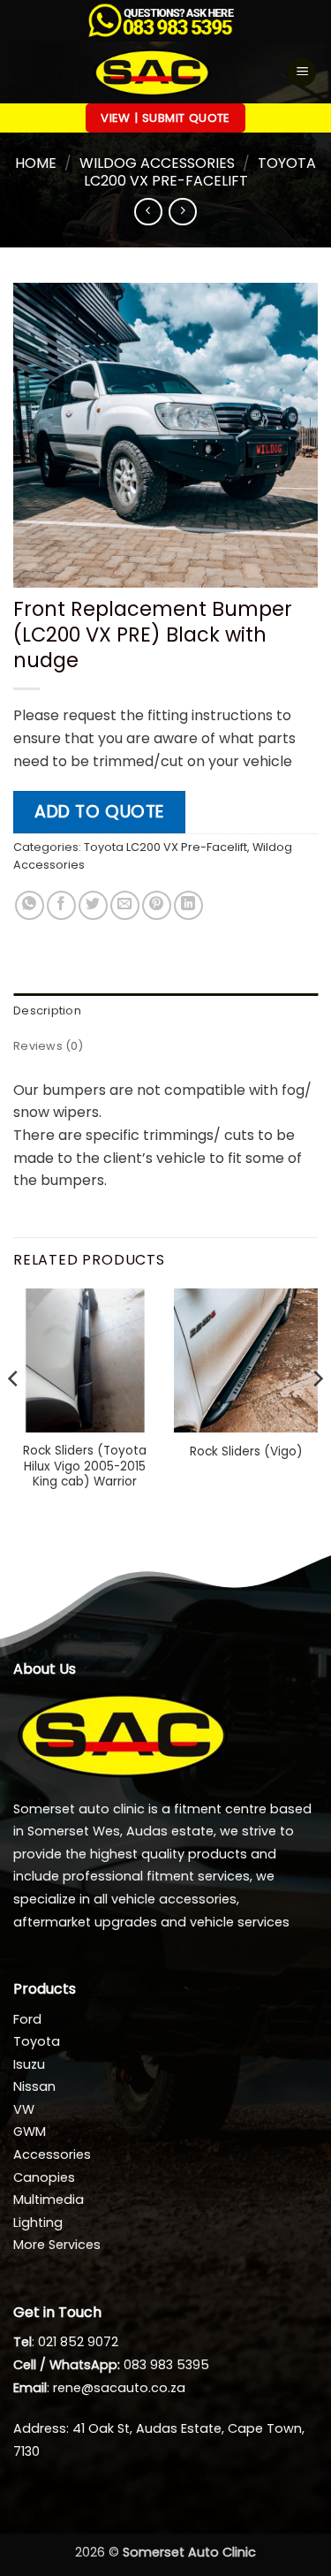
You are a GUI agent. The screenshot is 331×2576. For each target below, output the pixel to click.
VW (24, 2109)
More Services (57, 2245)
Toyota (37, 2041)
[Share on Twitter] (93, 905)
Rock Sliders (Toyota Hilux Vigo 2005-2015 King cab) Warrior (85, 1467)
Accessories (52, 2154)
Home (36, 163)
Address (40, 2428)
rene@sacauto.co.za (119, 2388)
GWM (30, 2131)
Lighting (38, 2223)
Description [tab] (47, 1011)
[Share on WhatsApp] (30, 905)
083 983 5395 (166, 2365)
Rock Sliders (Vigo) (246, 1452)
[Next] (317, 1414)
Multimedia (49, 2200)
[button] (302, 72)
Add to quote (99, 812)
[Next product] (148, 212)
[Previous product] (182, 212)
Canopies (44, 2177)
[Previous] (14, 1414)
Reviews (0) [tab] (48, 1046)
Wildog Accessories (157, 163)
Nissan (34, 2086)
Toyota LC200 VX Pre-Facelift (200, 171)
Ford (27, 2019)
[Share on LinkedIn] (188, 905)
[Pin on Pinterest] (157, 905)
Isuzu (29, 2064)
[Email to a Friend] (125, 905)
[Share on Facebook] (61, 905)
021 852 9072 (78, 2342)
